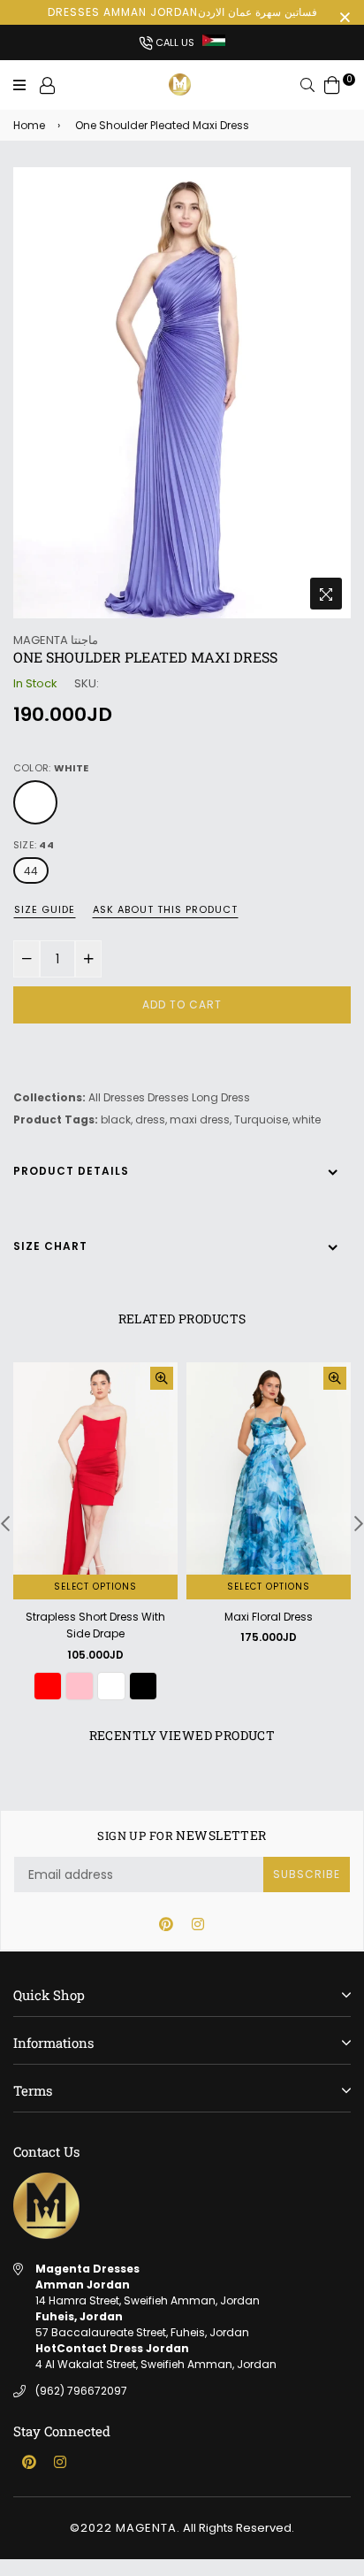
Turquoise (261, 1119)
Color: (51, 768)
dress (150, 1119)
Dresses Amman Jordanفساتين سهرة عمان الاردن (182, 12)
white (307, 1119)
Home (29, 125)
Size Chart (50, 1246)
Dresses (168, 1097)
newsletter (182, 1836)
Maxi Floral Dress (269, 1617)
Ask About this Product (165, 909)
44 (31, 871)
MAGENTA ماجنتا (56, 640)
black (116, 1119)
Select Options (95, 1587)
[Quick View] (162, 1378)
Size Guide (45, 909)
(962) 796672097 (81, 2391)
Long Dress (221, 1097)
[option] (182, 393)
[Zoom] (326, 594)
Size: (34, 845)
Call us (174, 42)
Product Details (71, 1171)
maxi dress (200, 1119)
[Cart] (332, 84)
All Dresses (117, 1097)
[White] (35, 802)
